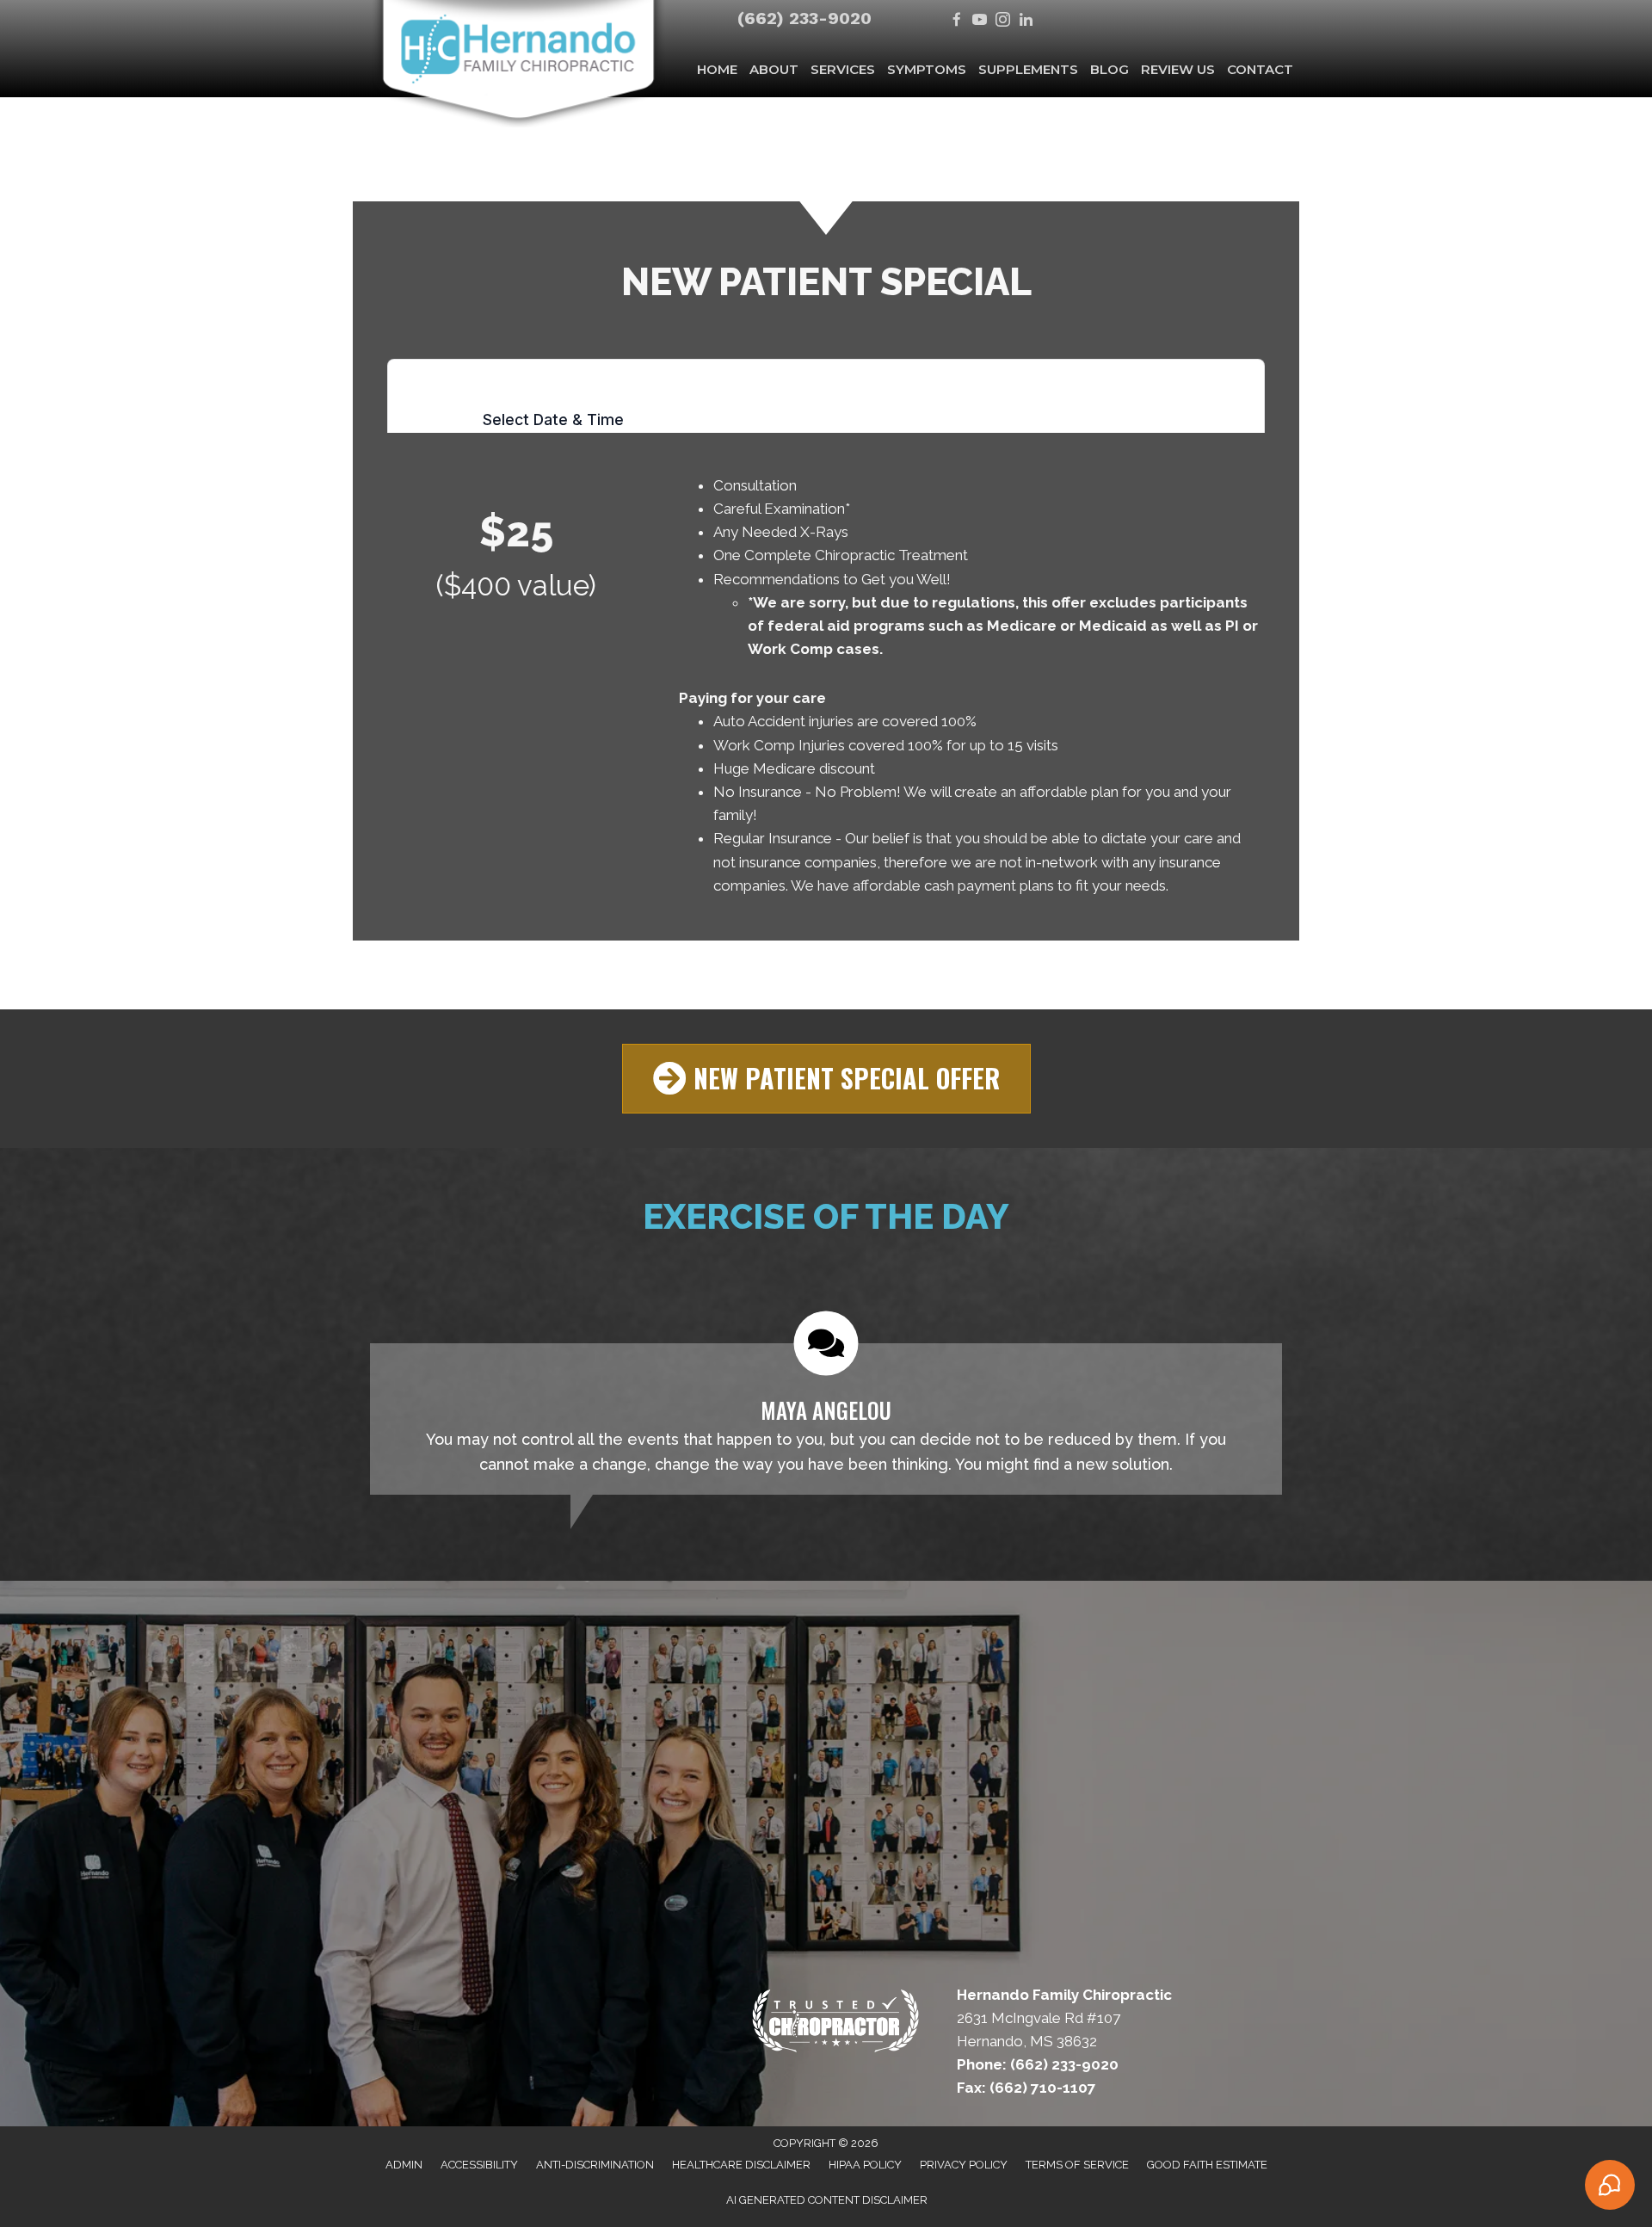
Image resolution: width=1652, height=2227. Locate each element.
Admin (404, 2165)
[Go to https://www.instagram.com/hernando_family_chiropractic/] (1003, 21)
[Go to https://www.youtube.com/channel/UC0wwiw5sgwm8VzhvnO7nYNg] (980, 21)
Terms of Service (1077, 2165)
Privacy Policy (964, 2165)
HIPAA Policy (865, 2165)
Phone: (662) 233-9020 (1038, 2064)
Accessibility (479, 2165)
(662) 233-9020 (804, 18)
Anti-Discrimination (595, 2165)
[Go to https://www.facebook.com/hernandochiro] (956, 21)
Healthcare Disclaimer (741, 2165)
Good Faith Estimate (1207, 2165)
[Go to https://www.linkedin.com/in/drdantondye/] (1026, 21)
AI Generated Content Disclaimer (827, 2200)
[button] (826, 1079)
